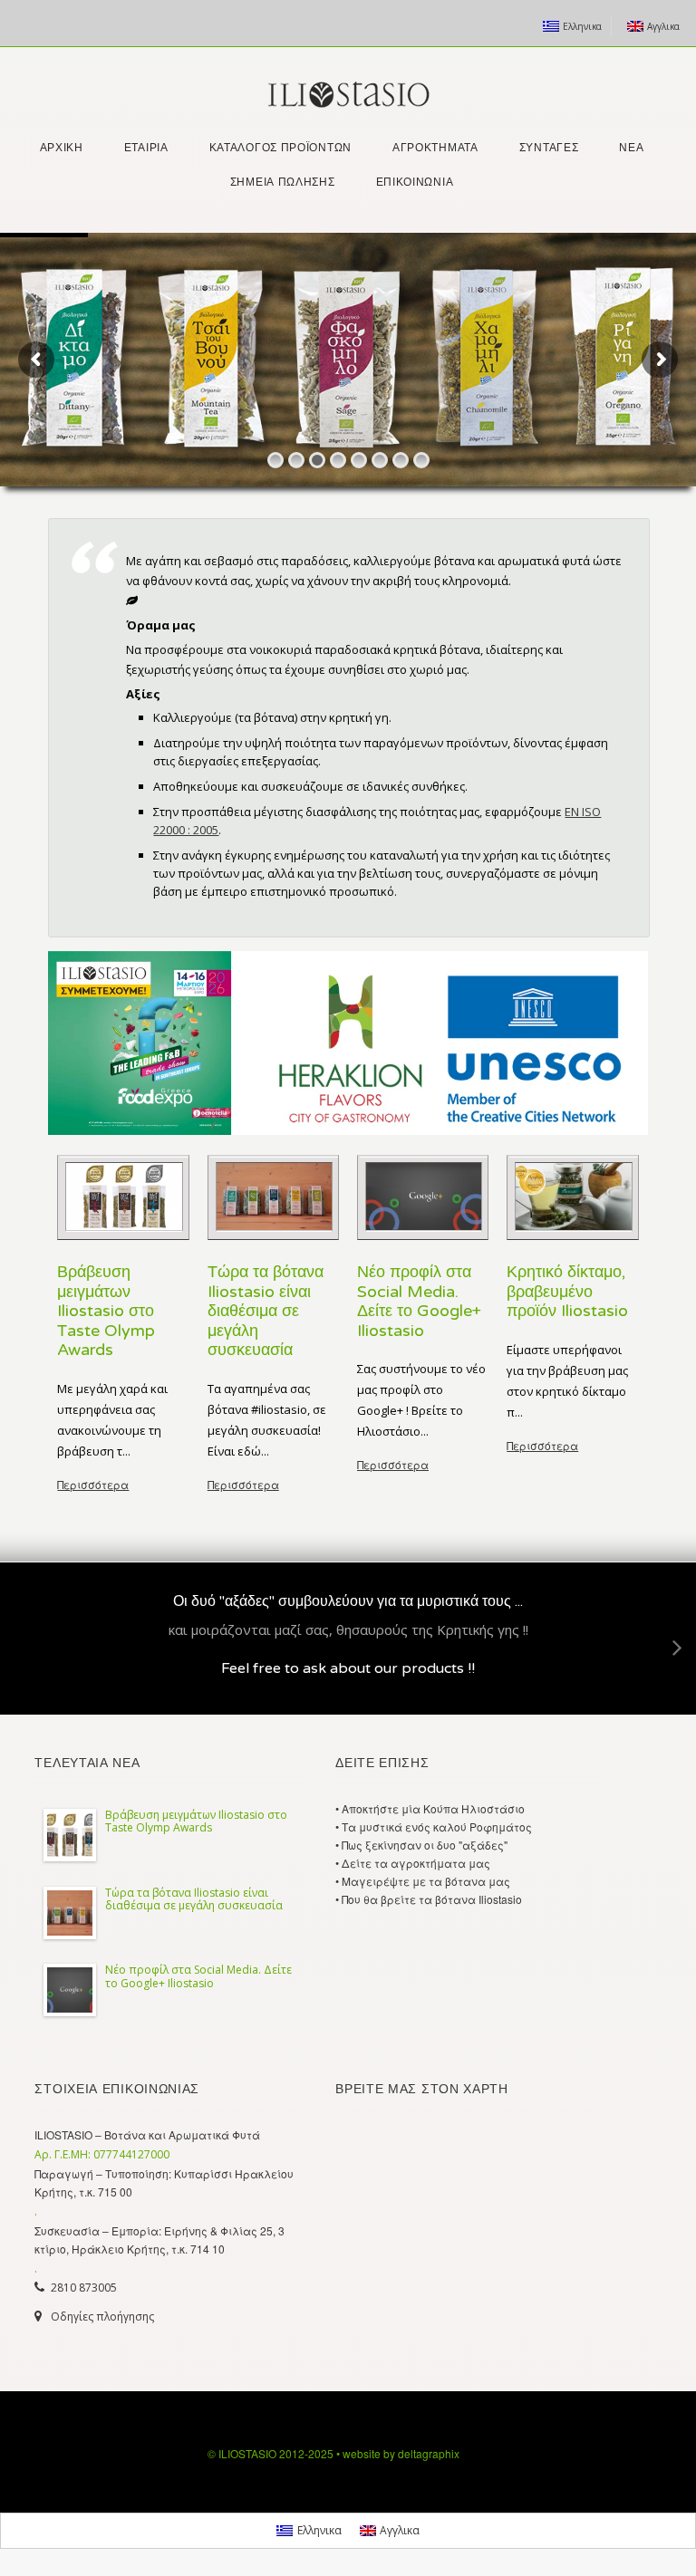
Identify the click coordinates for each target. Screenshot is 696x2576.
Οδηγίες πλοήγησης (102, 2316)
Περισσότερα (93, 1484)
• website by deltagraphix (398, 2453)
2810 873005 (84, 2288)
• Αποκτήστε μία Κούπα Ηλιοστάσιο (430, 1808)
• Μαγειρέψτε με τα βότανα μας (423, 1881)
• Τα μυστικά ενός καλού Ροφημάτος (434, 1826)
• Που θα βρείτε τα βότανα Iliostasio (429, 1899)
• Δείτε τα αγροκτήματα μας (413, 1863)
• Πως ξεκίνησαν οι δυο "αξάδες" (421, 1845)
